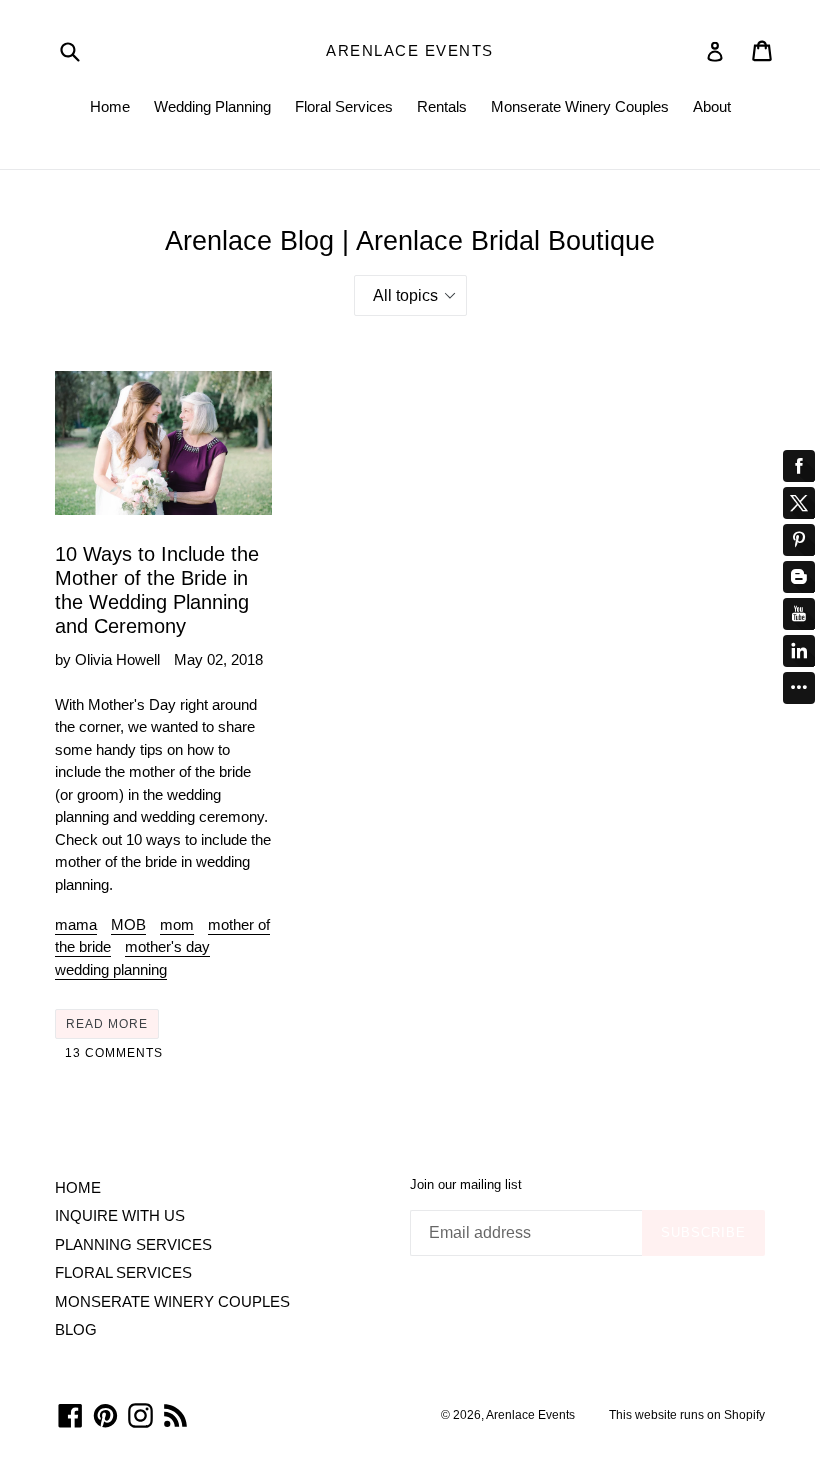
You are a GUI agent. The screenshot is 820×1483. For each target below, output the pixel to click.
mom (177, 924)
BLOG (76, 1329)
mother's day (167, 946)
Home (110, 106)
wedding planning (111, 969)
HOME (78, 1187)
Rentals (442, 106)
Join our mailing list (466, 1184)
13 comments (114, 1053)
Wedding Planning (212, 106)
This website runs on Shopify (687, 1415)
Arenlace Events (410, 50)
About (712, 106)
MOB (128, 924)
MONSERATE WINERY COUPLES (172, 1301)
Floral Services (344, 106)
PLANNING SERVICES (133, 1244)
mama (76, 924)
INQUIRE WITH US (120, 1215)
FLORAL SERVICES (123, 1272)
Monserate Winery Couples (580, 106)
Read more (107, 1024)
